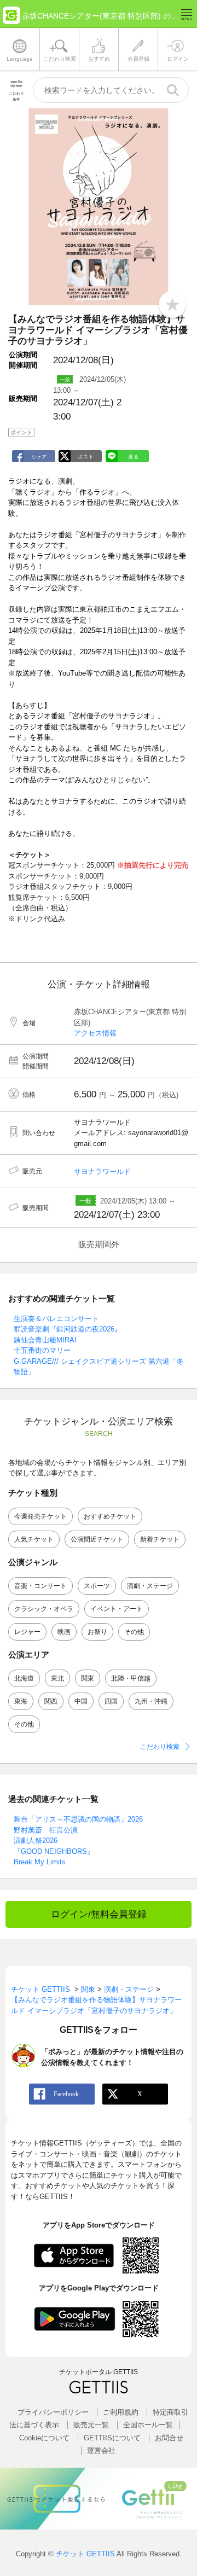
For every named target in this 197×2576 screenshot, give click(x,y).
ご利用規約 (121, 2412)
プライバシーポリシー (53, 2412)
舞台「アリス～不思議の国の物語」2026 (78, 1819)
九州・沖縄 (151, 1701)
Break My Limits (40, 1862)
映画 (64, 1632)
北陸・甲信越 (131, 1678)
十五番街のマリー (42, 1350)
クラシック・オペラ (44, 1609)
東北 (57, 1678)
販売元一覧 (91, 2425)
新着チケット (160, 1539)
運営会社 (101, 2450)
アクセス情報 (95, 1033)
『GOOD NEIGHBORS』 (54, 1851)
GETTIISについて (112, 2438)
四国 (111, 1701)
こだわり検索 (160, 1747)
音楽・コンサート (40, 1586)
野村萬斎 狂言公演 (46, 1830)
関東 (88, 1678)
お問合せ (169, 2438)
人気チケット (34, 1539)
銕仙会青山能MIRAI (45, 1340)
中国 (81, 1701)
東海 (21, 1701)
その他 (134, 1632)
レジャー (27, 1632)
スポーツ (97, 1586)
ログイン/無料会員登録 (99, 1914)
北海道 (24, 1678)
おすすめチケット (110, 1516)
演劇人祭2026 (36, 1841)
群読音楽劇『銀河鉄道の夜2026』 (68, 1329)
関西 (51, 1701)
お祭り (97, 1632)
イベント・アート (117, 1609)
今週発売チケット (40, 1516)
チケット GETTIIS (85, 2554)
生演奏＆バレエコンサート (56, 1319)
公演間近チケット (97, 1539)
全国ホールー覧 (148, 2425)
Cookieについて (44, 2438)
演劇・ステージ (150, 1586)
